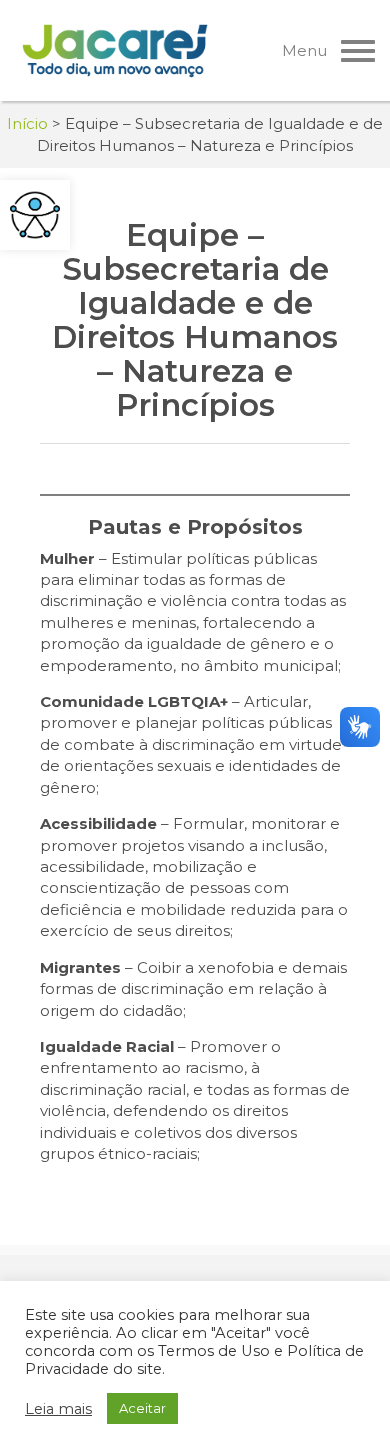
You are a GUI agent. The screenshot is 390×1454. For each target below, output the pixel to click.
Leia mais (58, 1409)
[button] (35, 215)
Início (27, 123)
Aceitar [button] (142, 1408)
